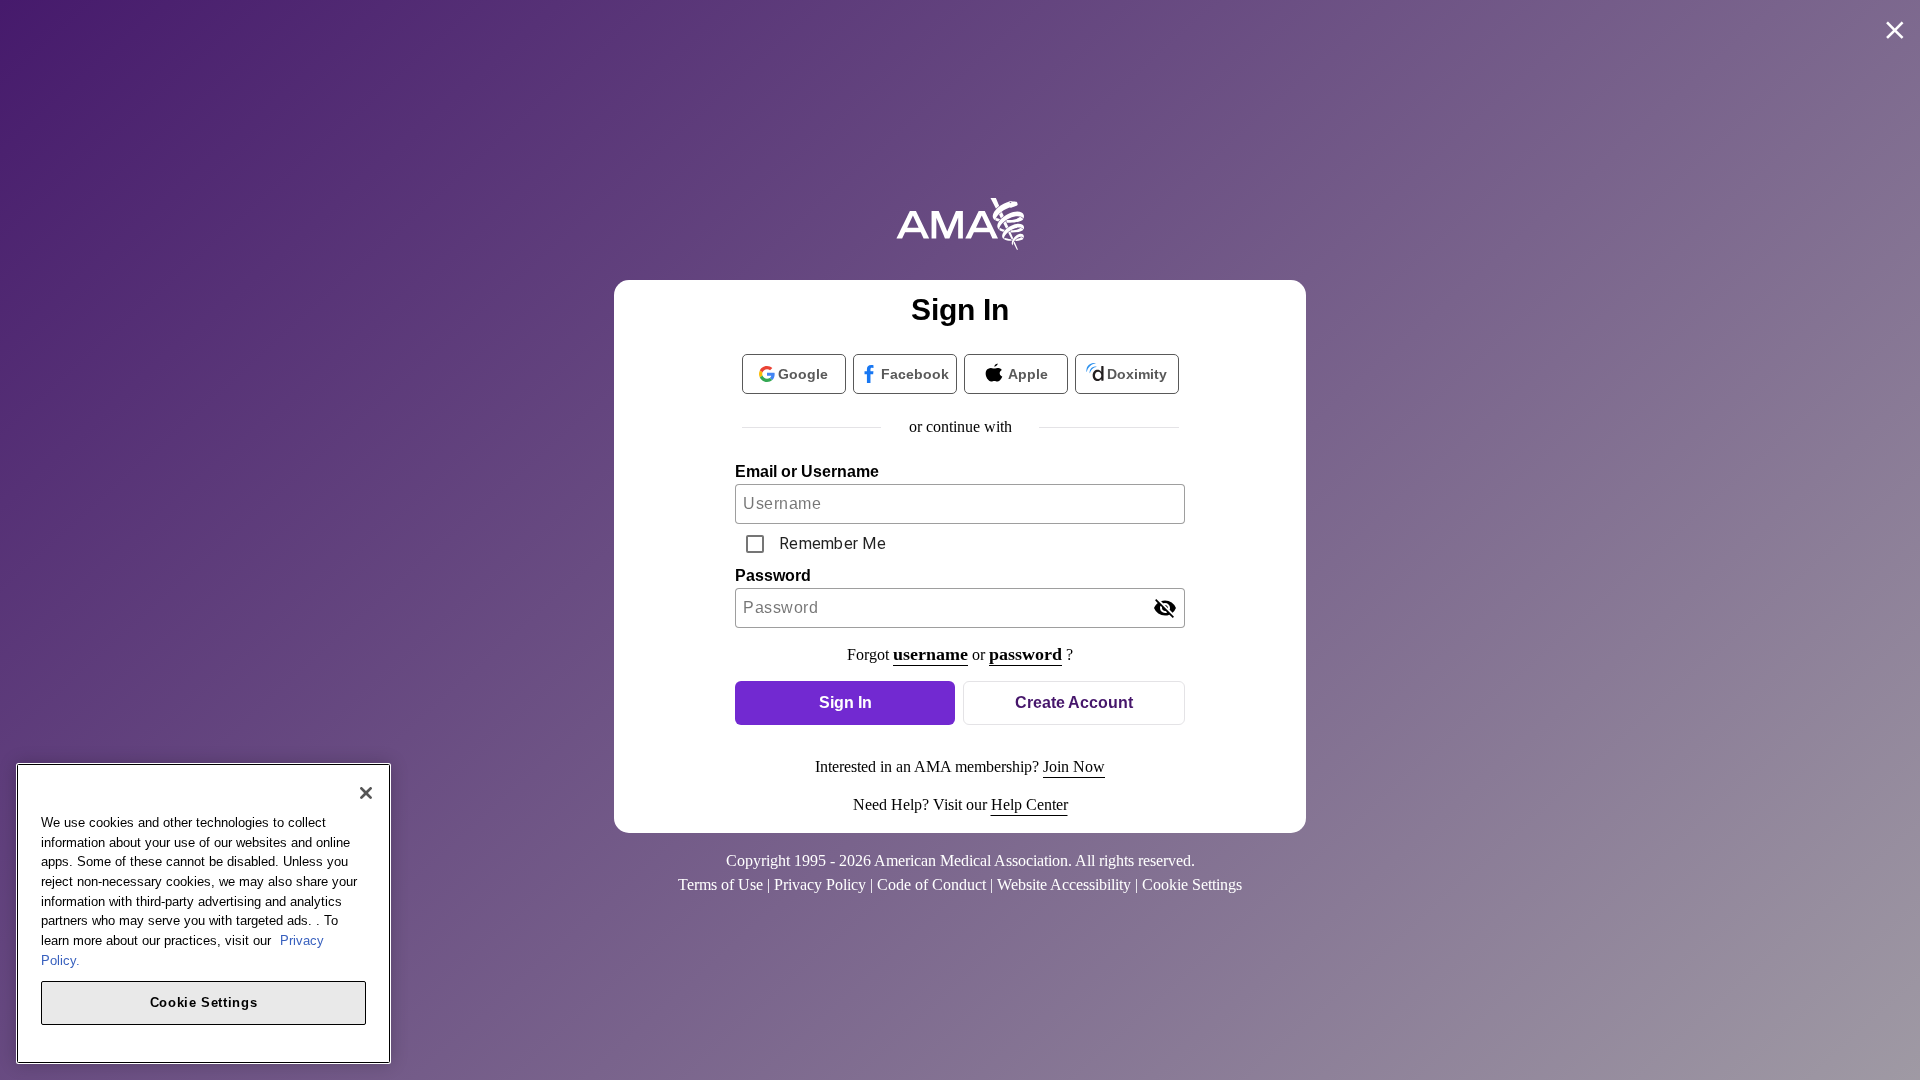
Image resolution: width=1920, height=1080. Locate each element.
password (1025, 654)
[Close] (366, 793)
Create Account (1074, 702)
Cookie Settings (204, 1001)
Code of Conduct (931, 884)
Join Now (1074, 766)
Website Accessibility (1064, 884)
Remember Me (832, 543)
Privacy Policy (820, 884)
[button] (845, 703)
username (930, 654)
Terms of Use (720, 884)
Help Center (1029, 804)
